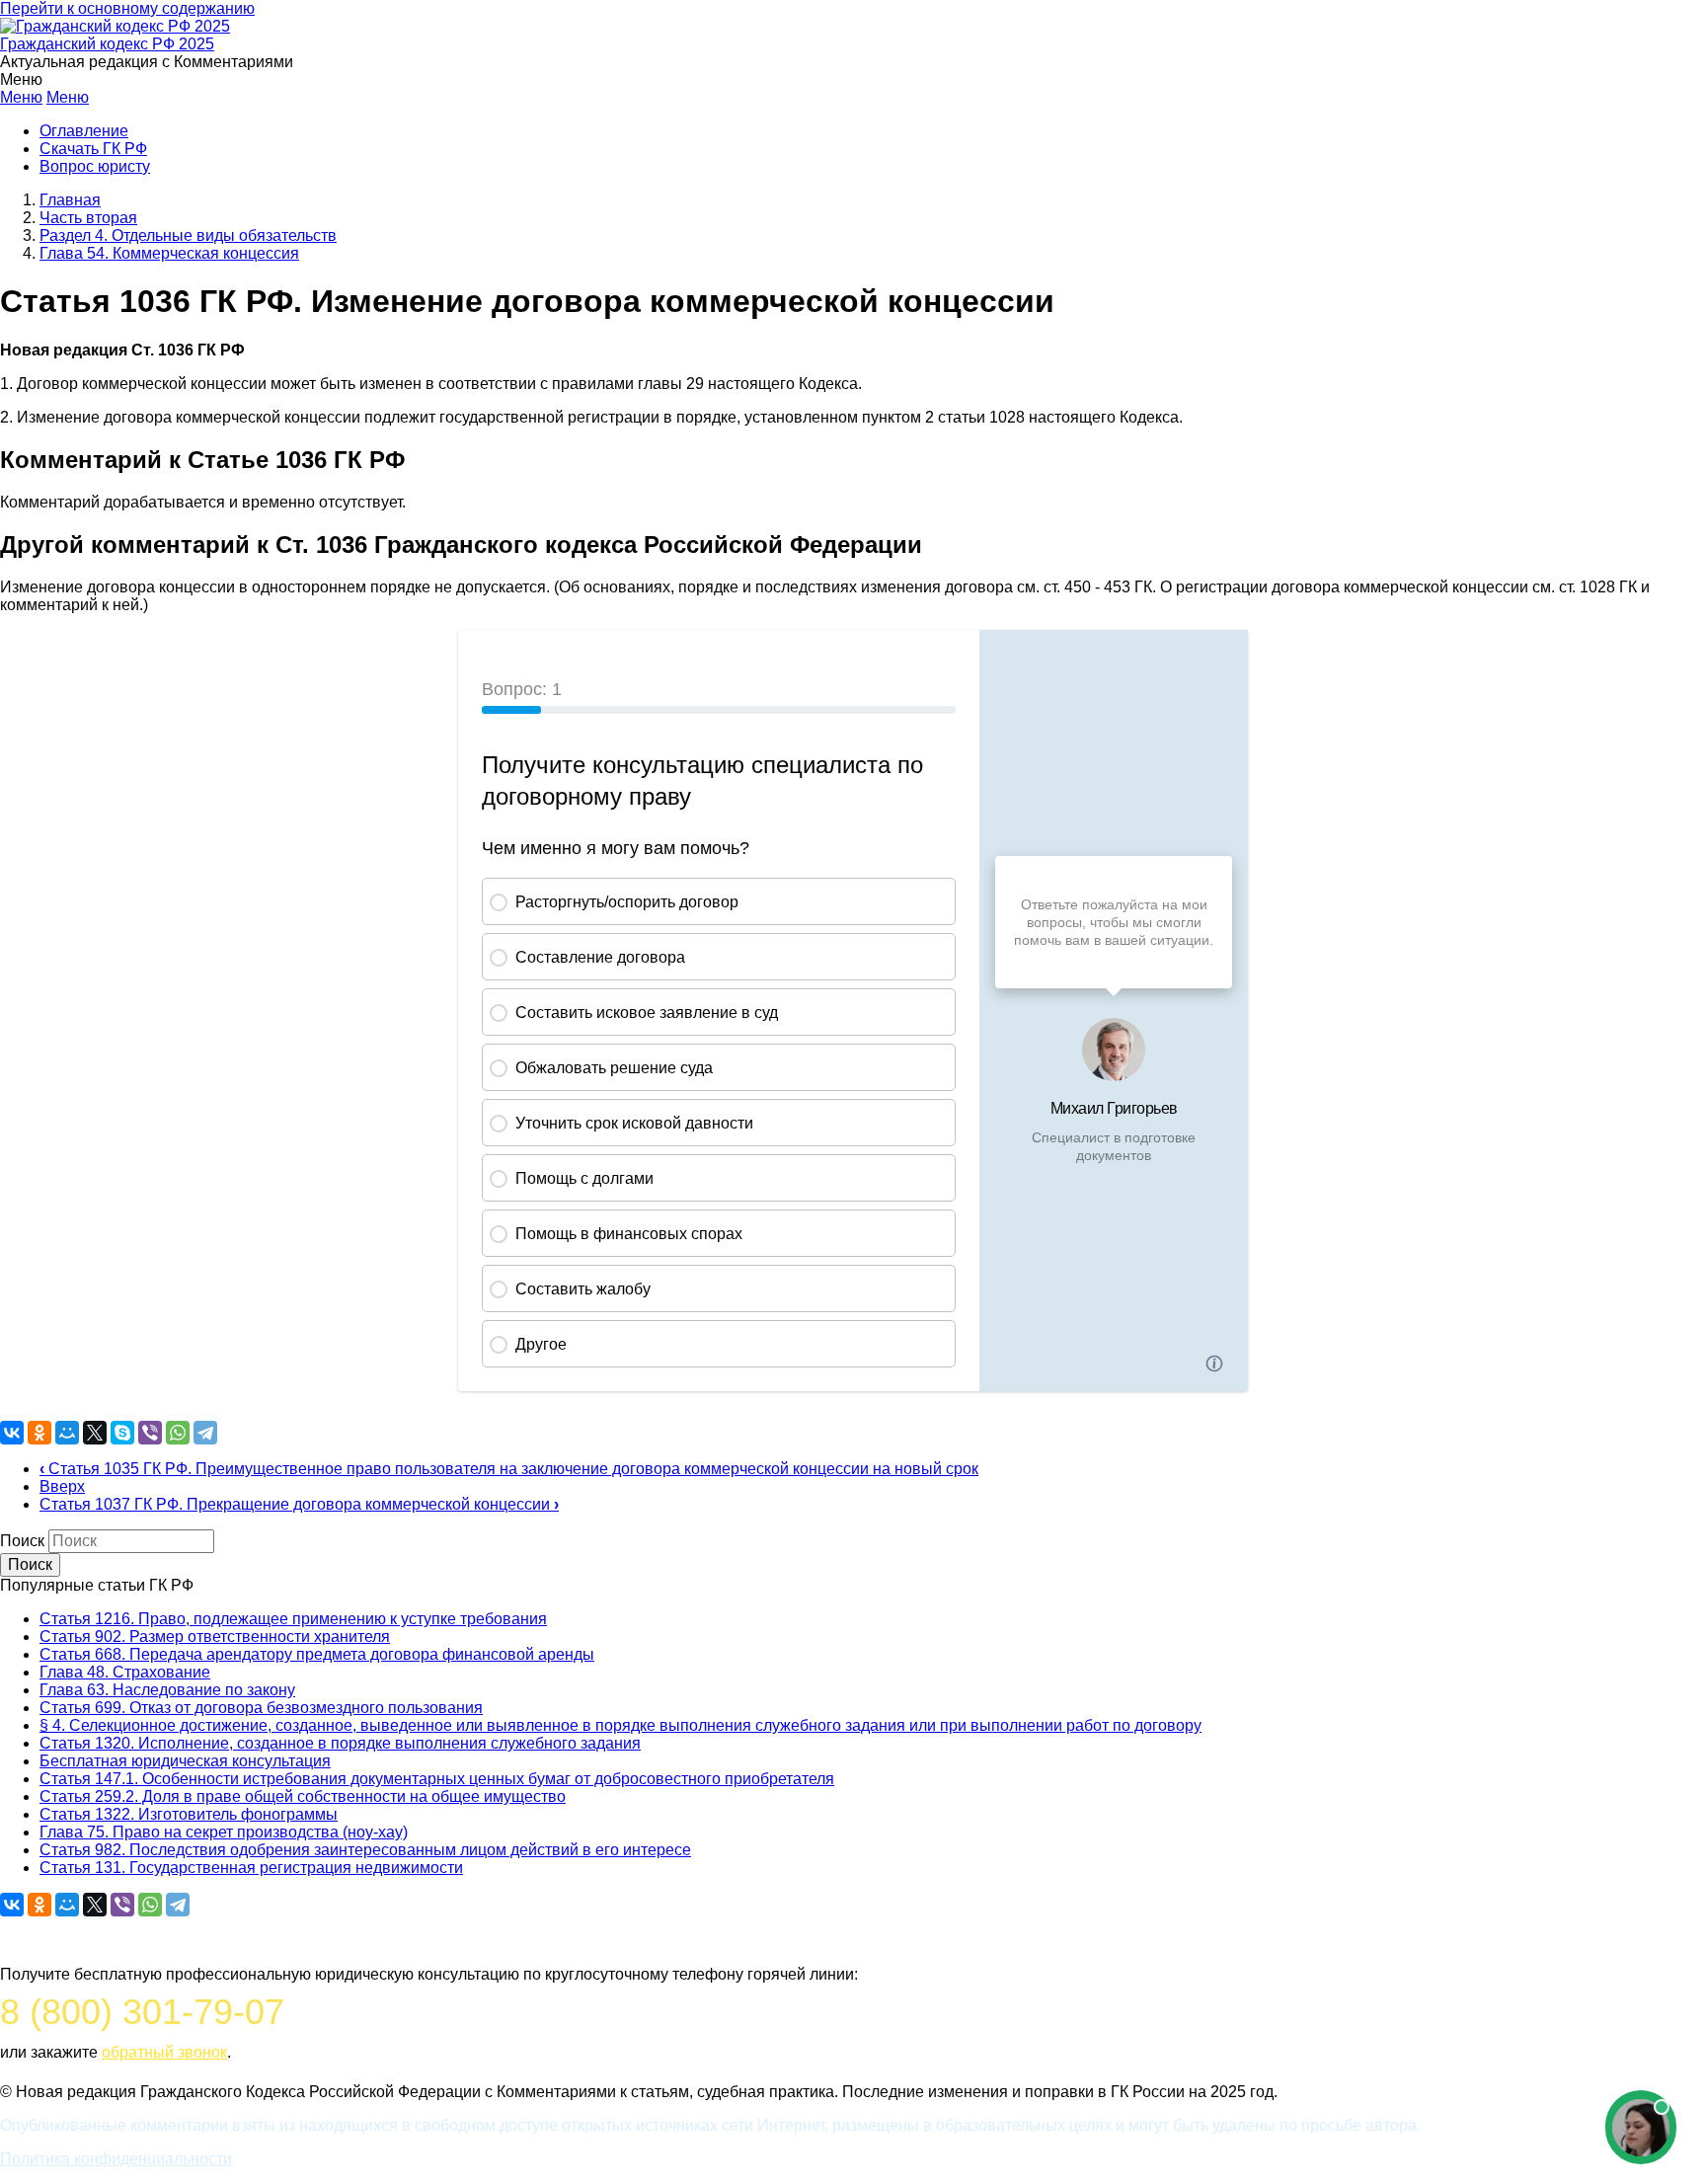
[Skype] (122, 1433)
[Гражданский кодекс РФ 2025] (115, 26)
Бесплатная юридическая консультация (185, 1761)
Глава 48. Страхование (125, 1672)
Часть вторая (88, 218)
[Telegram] (205, 1433)
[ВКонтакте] (12, 1433)
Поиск (22, 1541)
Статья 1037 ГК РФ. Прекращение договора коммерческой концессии (299, 1504)
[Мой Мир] (67, 1433)
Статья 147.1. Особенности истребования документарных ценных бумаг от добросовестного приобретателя (437, 1779)
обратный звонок (164, 2052)
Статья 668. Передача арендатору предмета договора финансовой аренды (317, 1654)
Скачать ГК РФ (93, 149)
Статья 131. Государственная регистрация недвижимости (251, 1868)
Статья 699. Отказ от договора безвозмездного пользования (261, 1708)
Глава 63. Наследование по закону (167, 1690)
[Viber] (150, 1433)
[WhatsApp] (178, 1433)
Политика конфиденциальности (116, 2159)
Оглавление (84, 131)
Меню (21, 97)
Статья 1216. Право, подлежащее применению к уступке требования (293, 1619)
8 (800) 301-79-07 (142, 2012)
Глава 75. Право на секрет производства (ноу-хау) (224, 1832)
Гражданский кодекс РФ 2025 (107, 44)
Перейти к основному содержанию (127, 8)
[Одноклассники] (39, 1433)
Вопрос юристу (95, 166)
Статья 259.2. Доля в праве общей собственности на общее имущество (303, 1796)
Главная (70, 200)
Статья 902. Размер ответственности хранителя (215, 1637)
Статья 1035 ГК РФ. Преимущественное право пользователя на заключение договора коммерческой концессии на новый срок (509, 1469)
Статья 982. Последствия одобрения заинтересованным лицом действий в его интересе (365, 1850)
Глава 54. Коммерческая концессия (169, 253)
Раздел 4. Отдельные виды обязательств (188, 235)
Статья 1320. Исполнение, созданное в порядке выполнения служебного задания (340, 1743)
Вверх (62, 1486)
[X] (95, 1433)
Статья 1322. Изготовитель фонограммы (189, 1814)
